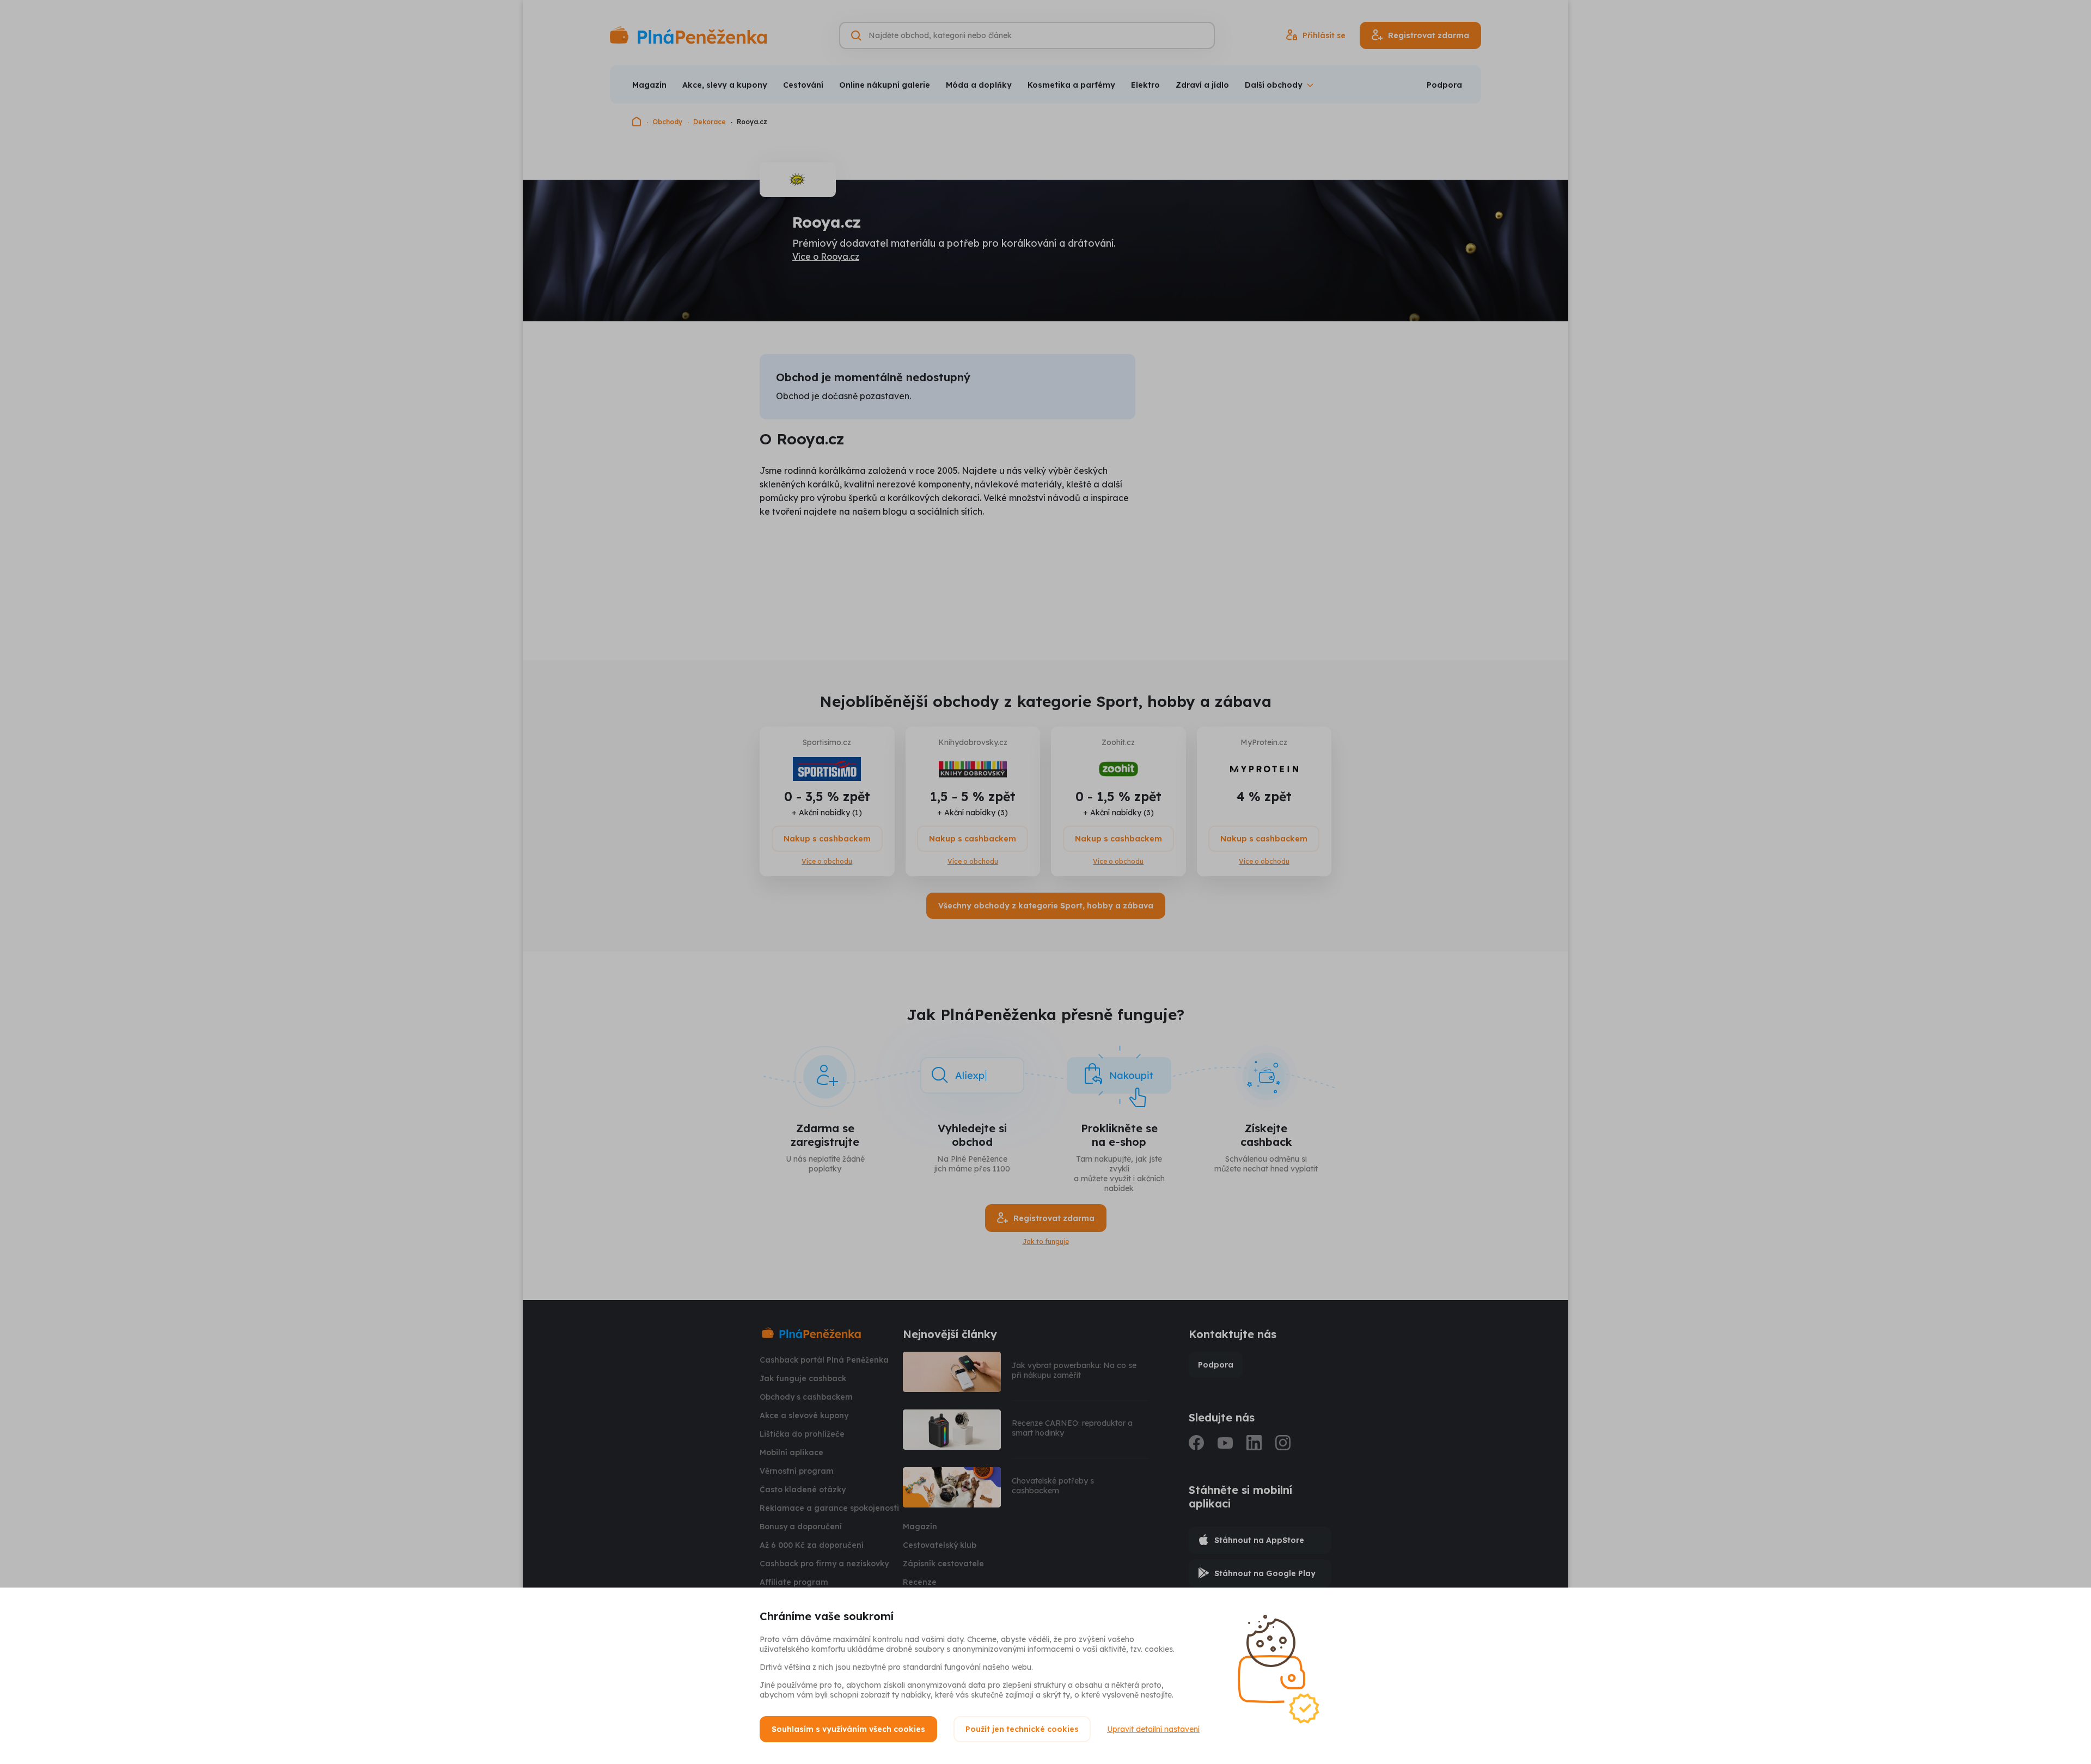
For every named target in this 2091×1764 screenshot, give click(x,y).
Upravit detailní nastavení (1153, 1729)
